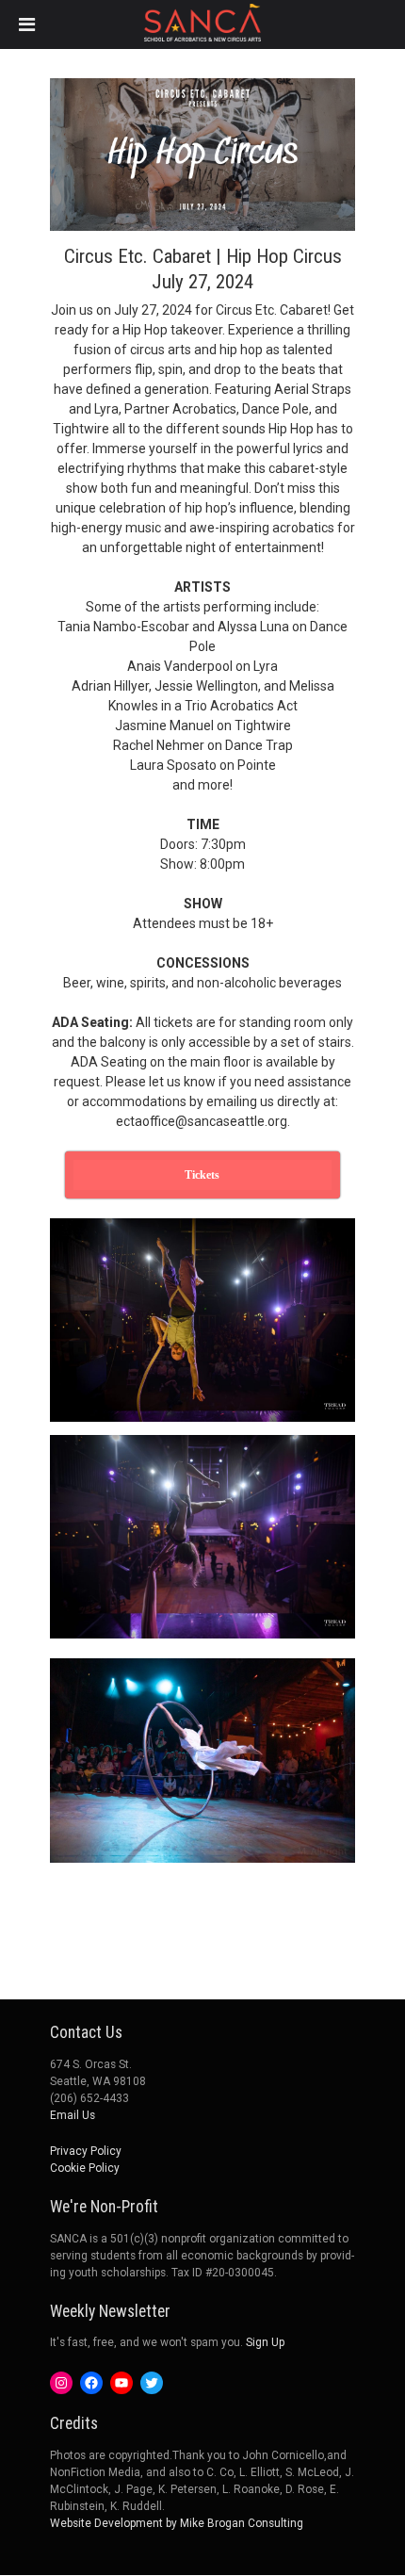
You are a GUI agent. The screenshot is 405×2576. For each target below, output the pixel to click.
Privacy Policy (86, 2151)
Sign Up (265, 2342)
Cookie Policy (85, 2168)
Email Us (73, 2115)
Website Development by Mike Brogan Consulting (177, 2523)
